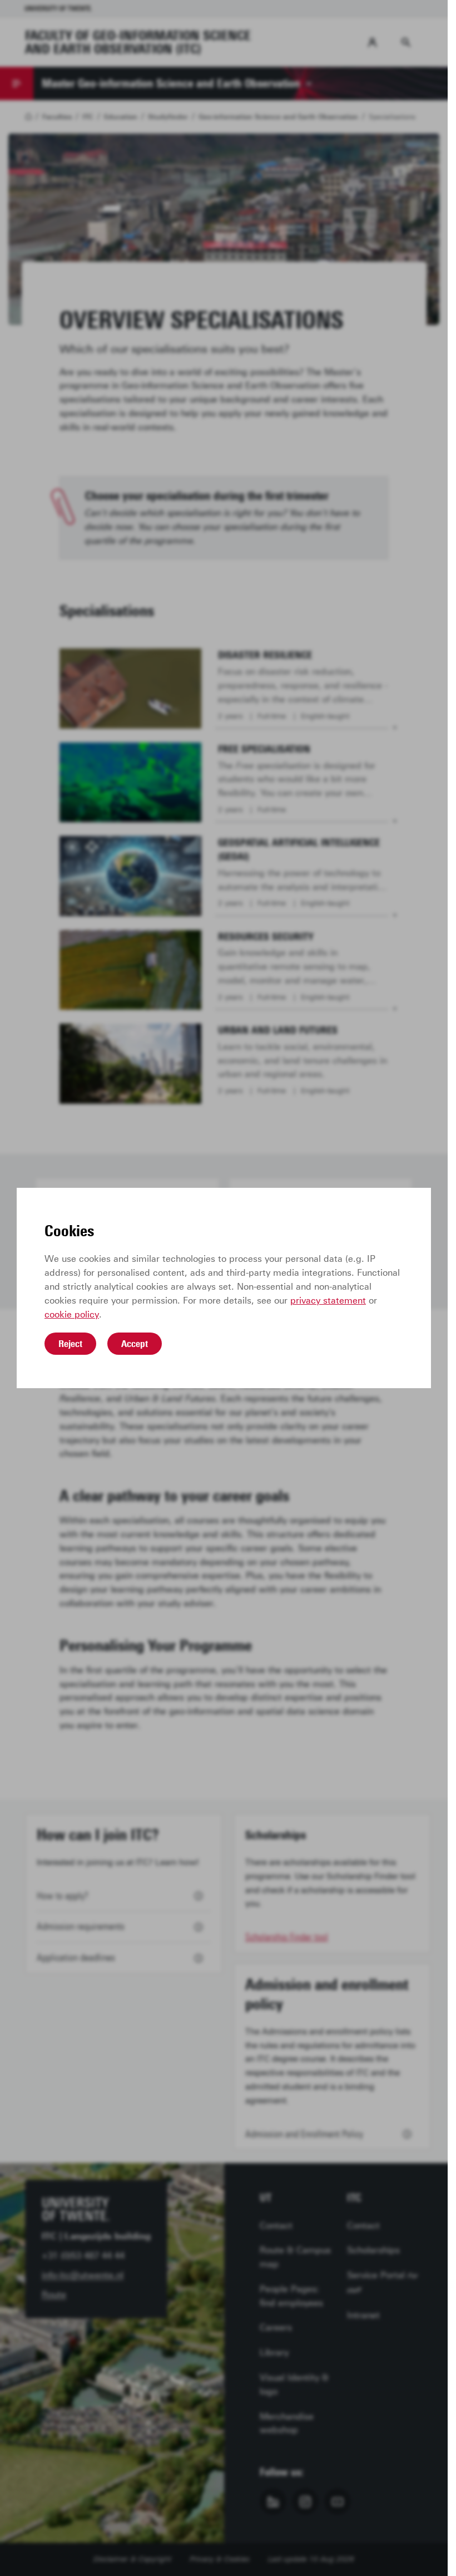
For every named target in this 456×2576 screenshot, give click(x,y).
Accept (135, 1344)
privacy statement (328, 1301)
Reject (70, 1344)
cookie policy (72, 1314)
